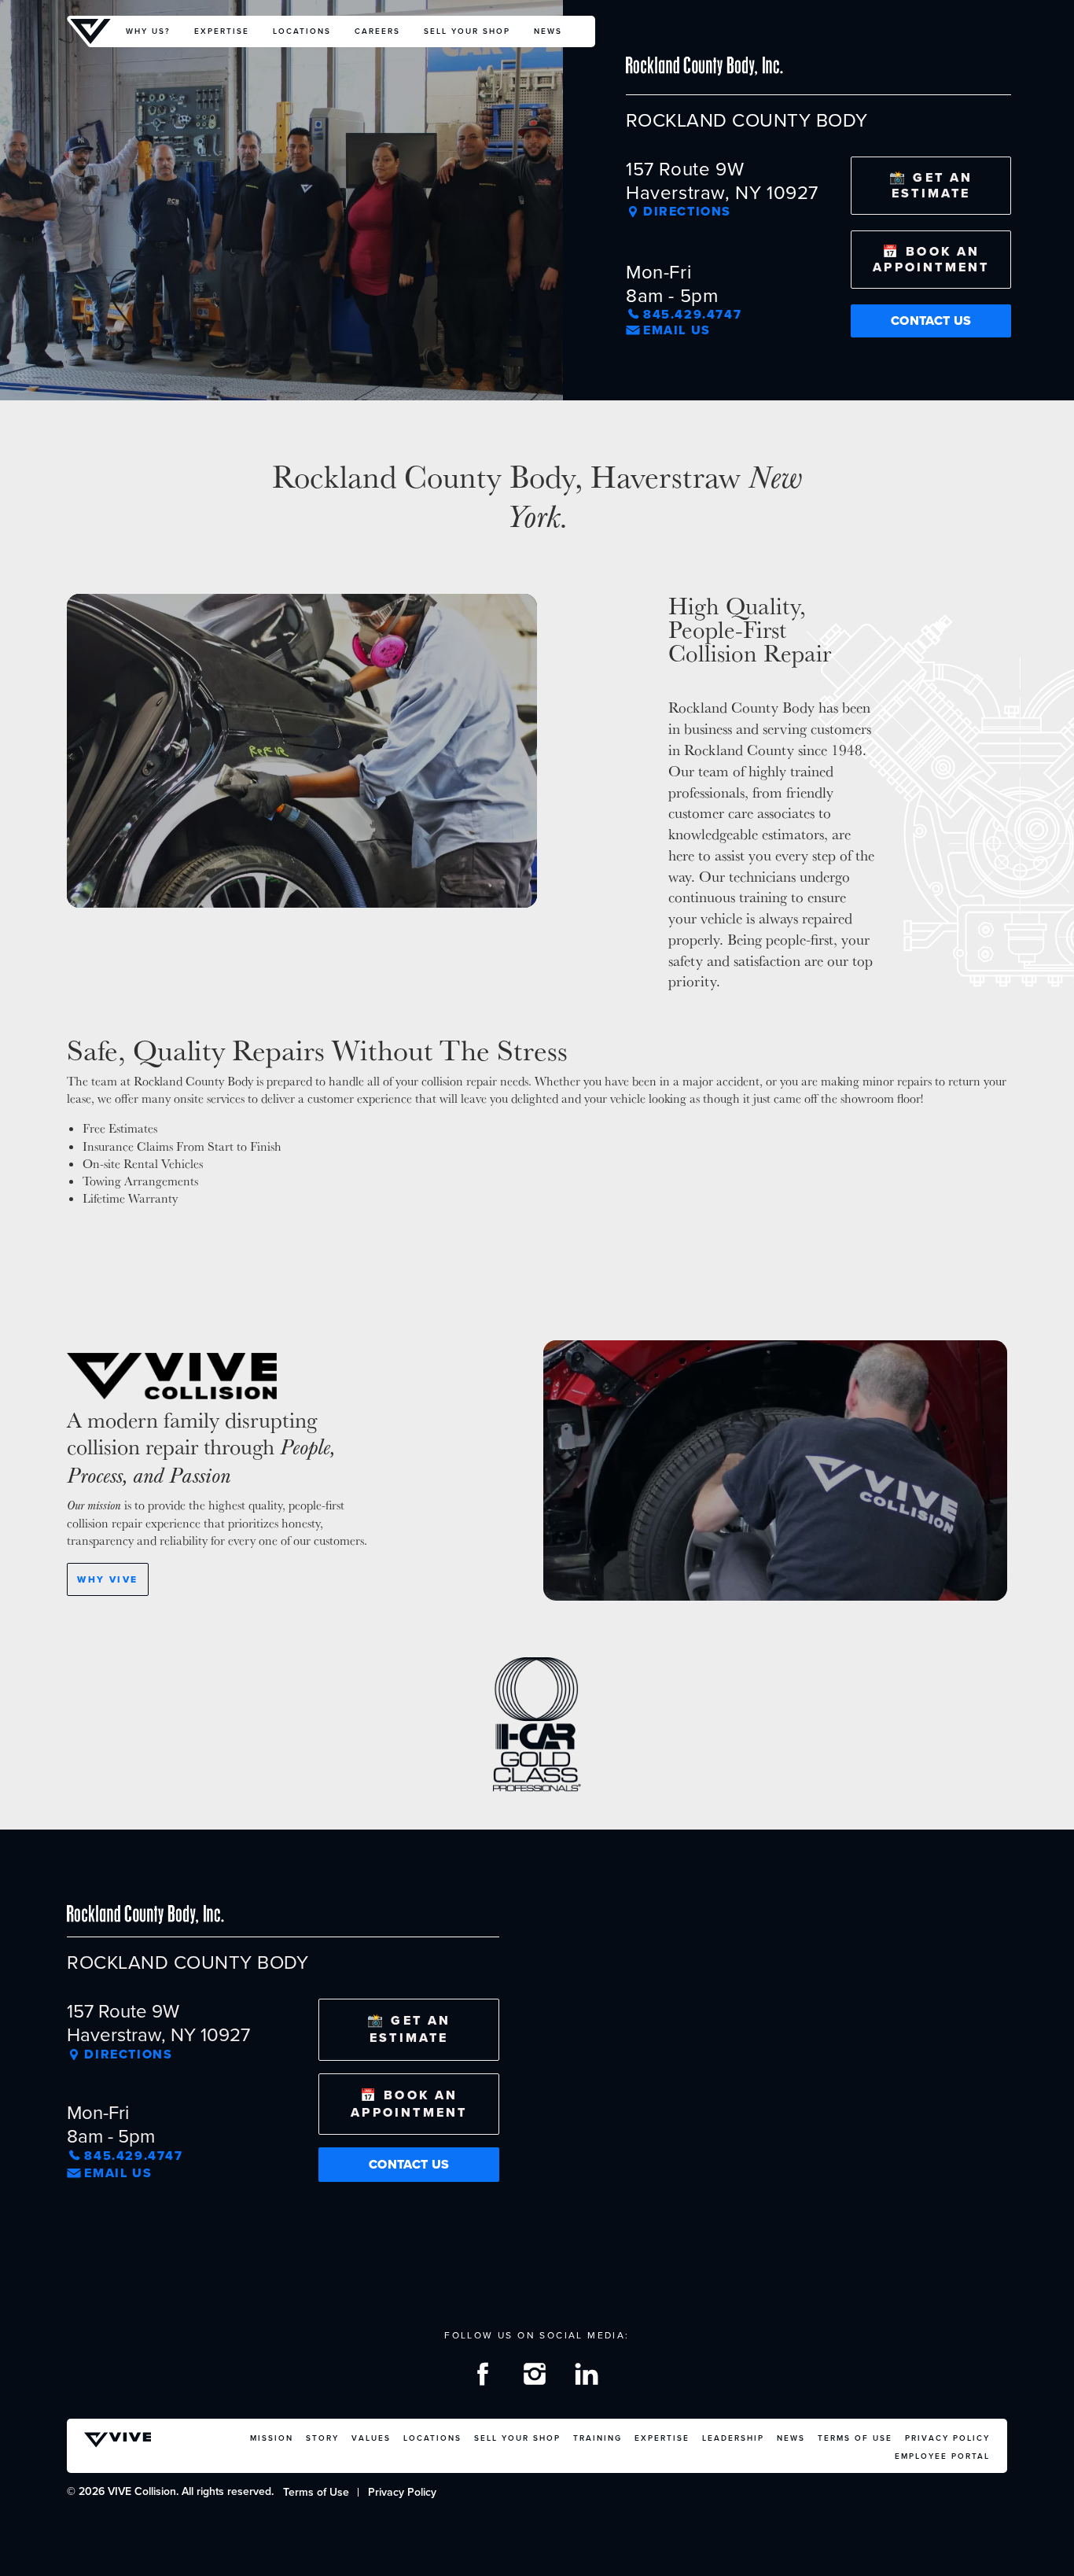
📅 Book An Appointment (931, 259)
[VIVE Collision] (90, 31)
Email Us (677, 330)
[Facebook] (485, 2377)
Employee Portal (942, 2456)
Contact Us (931, 321)
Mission (272, 2438)
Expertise (222, 31)
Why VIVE (107, 1579)
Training (598, 2438)
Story (322, 2438)
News (548, 31)
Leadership (733, 2438)
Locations (302, 31)
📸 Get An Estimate (931, 185)
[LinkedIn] (589, 2377)
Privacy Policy (947, 2438)
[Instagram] (537, 2377)
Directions (687, 212)
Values (371, 2438)
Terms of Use (855, 2438)
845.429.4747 (692, 315)
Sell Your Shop (467, 31)
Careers (377, 31)
